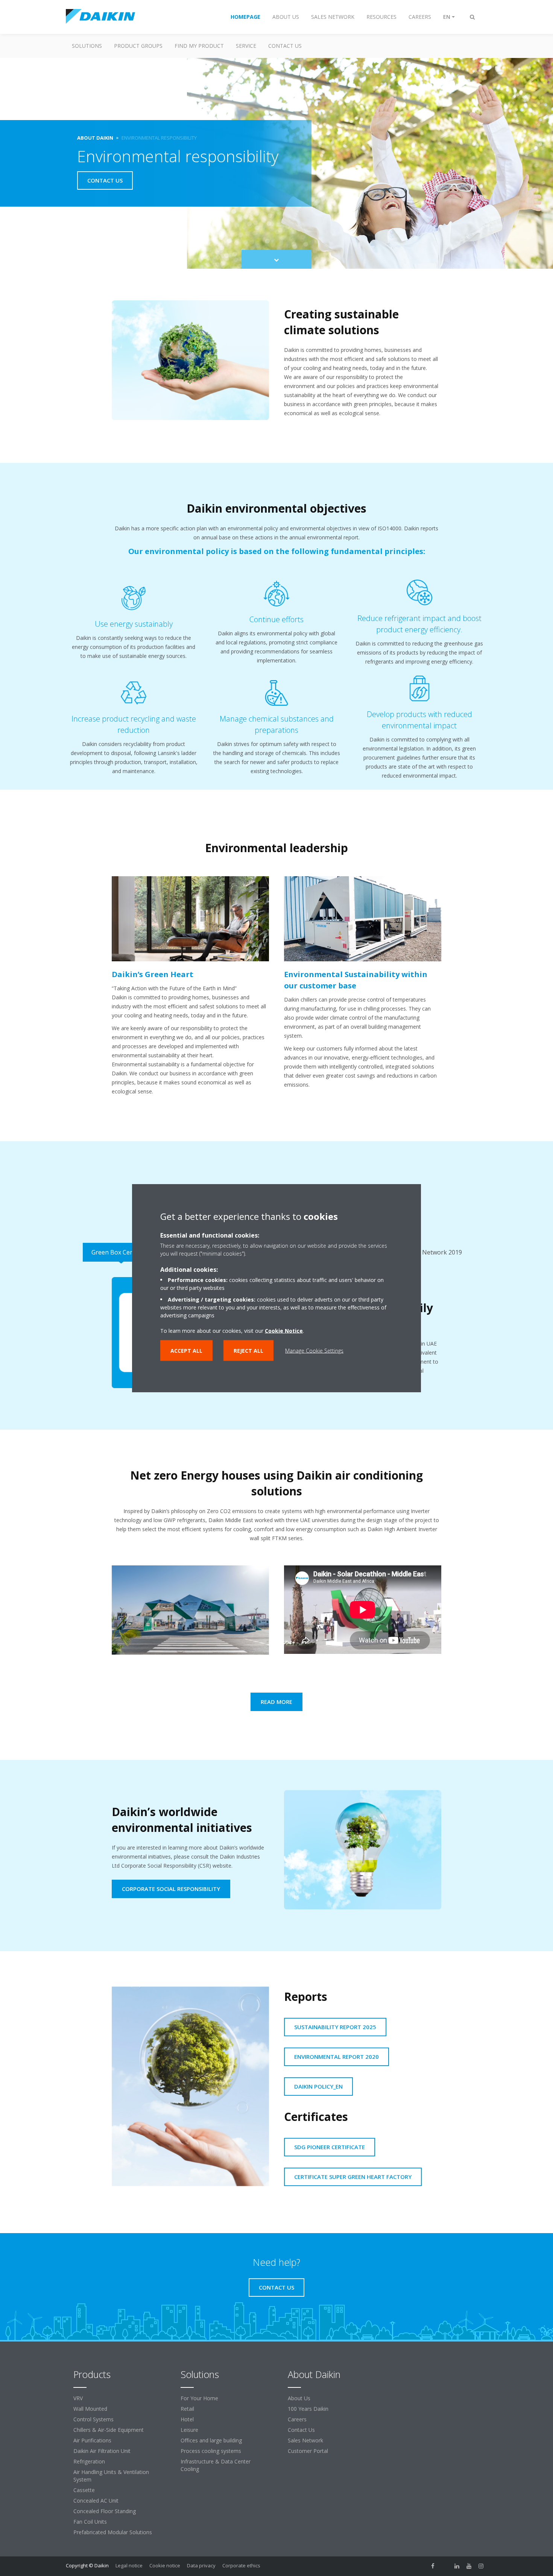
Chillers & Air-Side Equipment (109, 2430)
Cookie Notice (284, 1331)
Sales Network (305, 2440)
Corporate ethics (241, 2565)
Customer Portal (308, 2451)
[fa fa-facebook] (433, 2566)
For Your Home (199, 2398)
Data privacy (201, 2565)
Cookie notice (165, 2565)
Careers (297, 2419)
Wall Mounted (90, 2409)
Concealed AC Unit (96, 2501)
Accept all (186, 1351)
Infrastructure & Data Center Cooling (216, 2465)
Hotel (187, 2419)
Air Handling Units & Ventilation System (111, 2476)
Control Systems (93, 2419)
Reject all (248, 1351)
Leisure (189, 2430)
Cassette (84, 2490)
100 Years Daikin (308, 2409)
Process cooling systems (211, 2451)
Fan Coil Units (90, 2522)
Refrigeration (89, 2461)
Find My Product (199, 46)
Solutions (87, 46)
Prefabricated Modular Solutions (113, 2532)
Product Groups (138, 46)
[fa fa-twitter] (445, 2566)
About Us (299, 2398)
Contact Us (285, 46)
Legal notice (129, 2565)
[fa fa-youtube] (469, 2566)
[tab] (121, 1252)
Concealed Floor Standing (105, 2511)
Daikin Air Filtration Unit (102, 2451)
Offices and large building (211, 2440)
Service (246, 46)
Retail (187, 2409)
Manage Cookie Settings (314, 1351)
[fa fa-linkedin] (457, 2566)
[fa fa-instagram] (481, 2566)
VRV (78, 2398)
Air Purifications (92, 2440)
